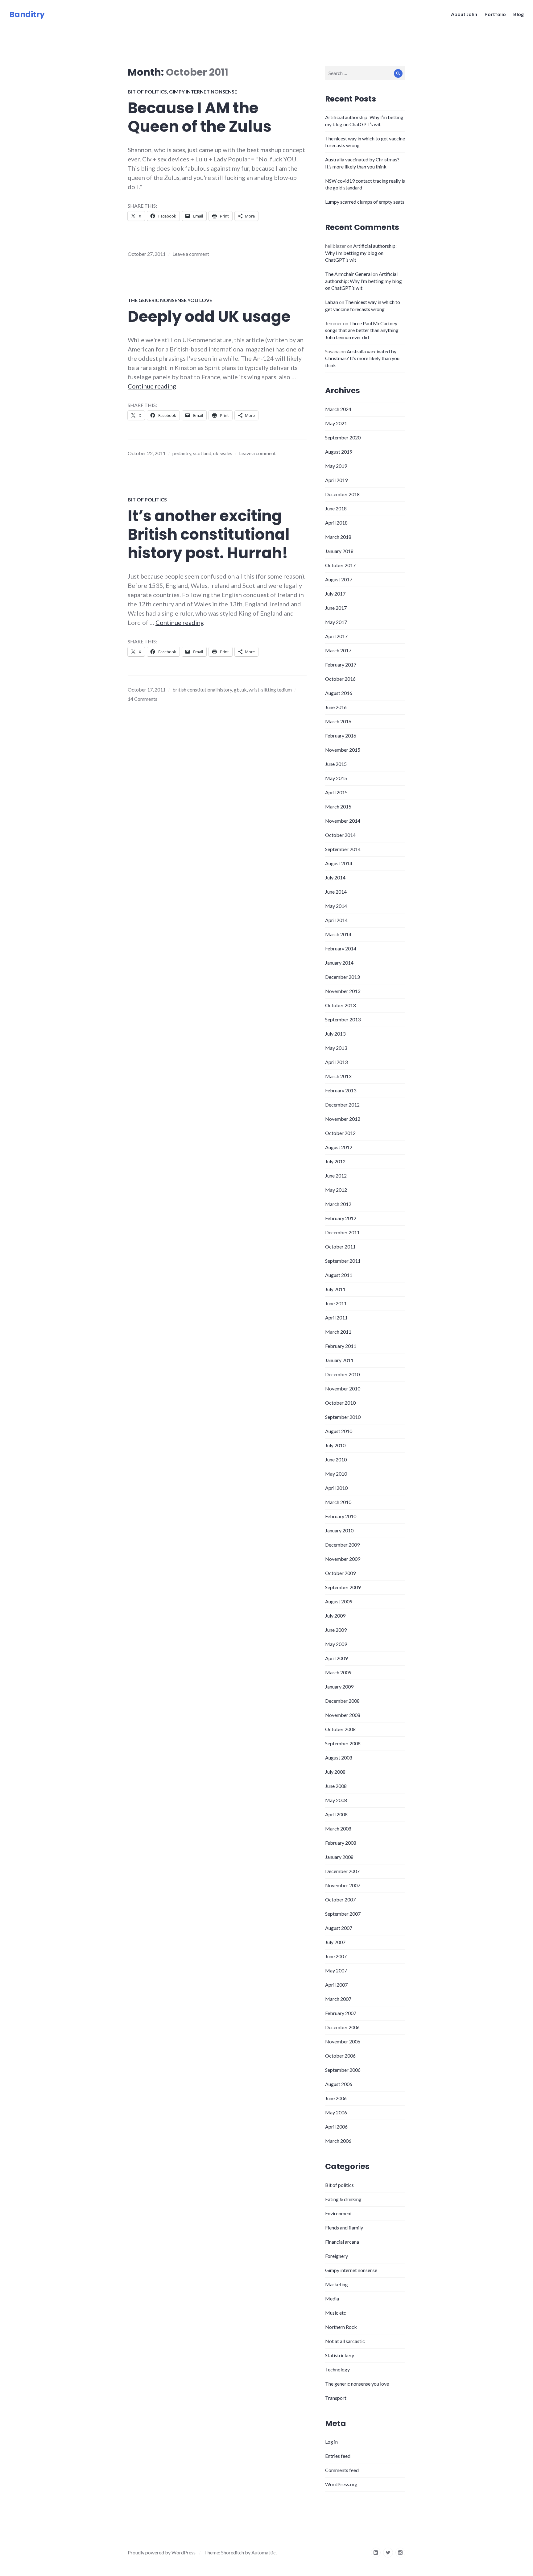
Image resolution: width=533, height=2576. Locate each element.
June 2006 (336, 2098)
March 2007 (338, 1999)
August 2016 (339, 693)
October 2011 (340, 1246)
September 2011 (343, 1261)
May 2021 (336, 423)
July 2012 (335, 1161)
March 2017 (338, 650)
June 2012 (336, 1176)
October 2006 (340, 2056)
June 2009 (336, 1630)
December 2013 (342, 977)
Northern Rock (341, 2327)
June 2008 (336, 1786)
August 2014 (339, 863)
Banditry (27, 14)
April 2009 (336, 1658)
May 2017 (336, 622)
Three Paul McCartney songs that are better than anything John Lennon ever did (362, 330)
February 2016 (341, 735)
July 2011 (335, 1289)
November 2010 (343, 1388)
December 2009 (342, 1545)
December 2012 (342, 1105)
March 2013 (338, 1076)
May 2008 (336, 1800)
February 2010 (341, 1516)
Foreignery (337, 2256)
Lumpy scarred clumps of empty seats (365, 202)
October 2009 (340, 1573)
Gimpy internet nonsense (203, 91)
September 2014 (343, 849)
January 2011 (339, 1360)
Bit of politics (147, 91)
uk (216, 453)
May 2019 (336, 466)
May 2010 (336, 1474)
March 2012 (338, 1204)
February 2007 (341, 2013)
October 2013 (340, 1005)
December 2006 (342, 2027)
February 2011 (341, 1346)
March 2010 (338, 1502)
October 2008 (340, 1729)
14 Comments (143, 699)
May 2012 (336, 1190)
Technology (337, 2369)
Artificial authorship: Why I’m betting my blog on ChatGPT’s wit (361, 253)
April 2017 (336, 636)
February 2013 (341, 1090)
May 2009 (336, 1644)
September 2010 (343, 1417)
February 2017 (341, 665)
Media (332, 2298)
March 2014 (338, 934)
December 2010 (342, 1374)
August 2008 (339, 1757)
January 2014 (339, 963)
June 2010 (336, 1459)
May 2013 (336, 1048)
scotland (202, 453)
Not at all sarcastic (345, 2341)
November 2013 (343, 991)
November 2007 (343, 1885)
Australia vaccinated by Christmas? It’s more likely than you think (362, 358)
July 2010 (335, 1445)
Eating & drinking (343, 2199)
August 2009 (339, 1601)
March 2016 (338, 721)
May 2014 (336, 906)
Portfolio (495, 14)
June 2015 (336, 764)
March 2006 (338, 2141)
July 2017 (335, 594)
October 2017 (340, 565)
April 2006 (336, 2127)
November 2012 (343, 1119)
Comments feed (342, 2470)
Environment (339, 2213)
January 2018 (339, 551)
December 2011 (342, 1232)
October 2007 (340, 1899)
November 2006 (343, 2041)
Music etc (336, 2313)
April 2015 (336, 792)
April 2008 (336, 1814)
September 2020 (343, 437)
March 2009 (338, 1672)
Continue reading (152, 386)
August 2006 (339, 2084)
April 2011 (336, 1317)
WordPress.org (341, 2484)
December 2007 (342, 1871)
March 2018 (338, 537)
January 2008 (339, 1857)
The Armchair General (348, 274)
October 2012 (340, 1133)
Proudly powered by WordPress (162, 2552)
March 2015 (338, 806)
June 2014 (336, 892)
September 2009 (343, 1587)
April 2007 (336, 1985)
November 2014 (343, 821)
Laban (332, 302)
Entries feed (338, 2456)
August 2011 (339, 1275)
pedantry (182, 453)
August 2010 (339, 1431)
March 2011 (338, 1332)
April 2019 (336, 480)
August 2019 (339, 452)
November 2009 (343, 1559)
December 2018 (342, 494)
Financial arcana (342, 2242)
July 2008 (335, 1772)
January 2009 (339, 1687)
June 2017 (336, 608)
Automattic (264, 2552)
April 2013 (336, 1062)
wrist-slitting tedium (270, 690)
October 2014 (340, 835)
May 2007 (336, 1970)
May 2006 (336, 2112)
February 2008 (341, 1843)
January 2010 (339, 1530)
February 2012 (341, 1218)
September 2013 (343, 1019)
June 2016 (336, 707)
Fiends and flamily (344, 2227)
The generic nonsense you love (170, 300)
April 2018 (336, 523)
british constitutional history (202, 690)
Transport (336, 2398)
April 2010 (336, 1488)
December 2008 (342, 1701)
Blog (519, 14)
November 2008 (343, 1715)
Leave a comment (191, 254)
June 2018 (336, 508)
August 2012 (339, 1147)
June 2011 (336, 1303)
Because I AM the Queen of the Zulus (200, 117)
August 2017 (339, 579)
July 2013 (335, 1034)
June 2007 (336, 1956)
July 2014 (335, 877)
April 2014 (336, 920)
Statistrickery (340, 2355)
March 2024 (338, 409)
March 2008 (338, 1828)
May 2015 (336, 778)
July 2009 (335, 1616)
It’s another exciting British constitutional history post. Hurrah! (209, 534)
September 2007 (343, 1914)
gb (237, 690)
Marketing (337, 2284)
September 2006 (343, 2070)
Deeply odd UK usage (209, 317)
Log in (331, 2442)
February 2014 (341, 948)
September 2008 (343, 1743)
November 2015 (343, 750)
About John (464, 14)
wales (226, 453)
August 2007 (339, 1928)
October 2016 (340, 679)
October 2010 (340, 1403)
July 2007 (335, 1942)
